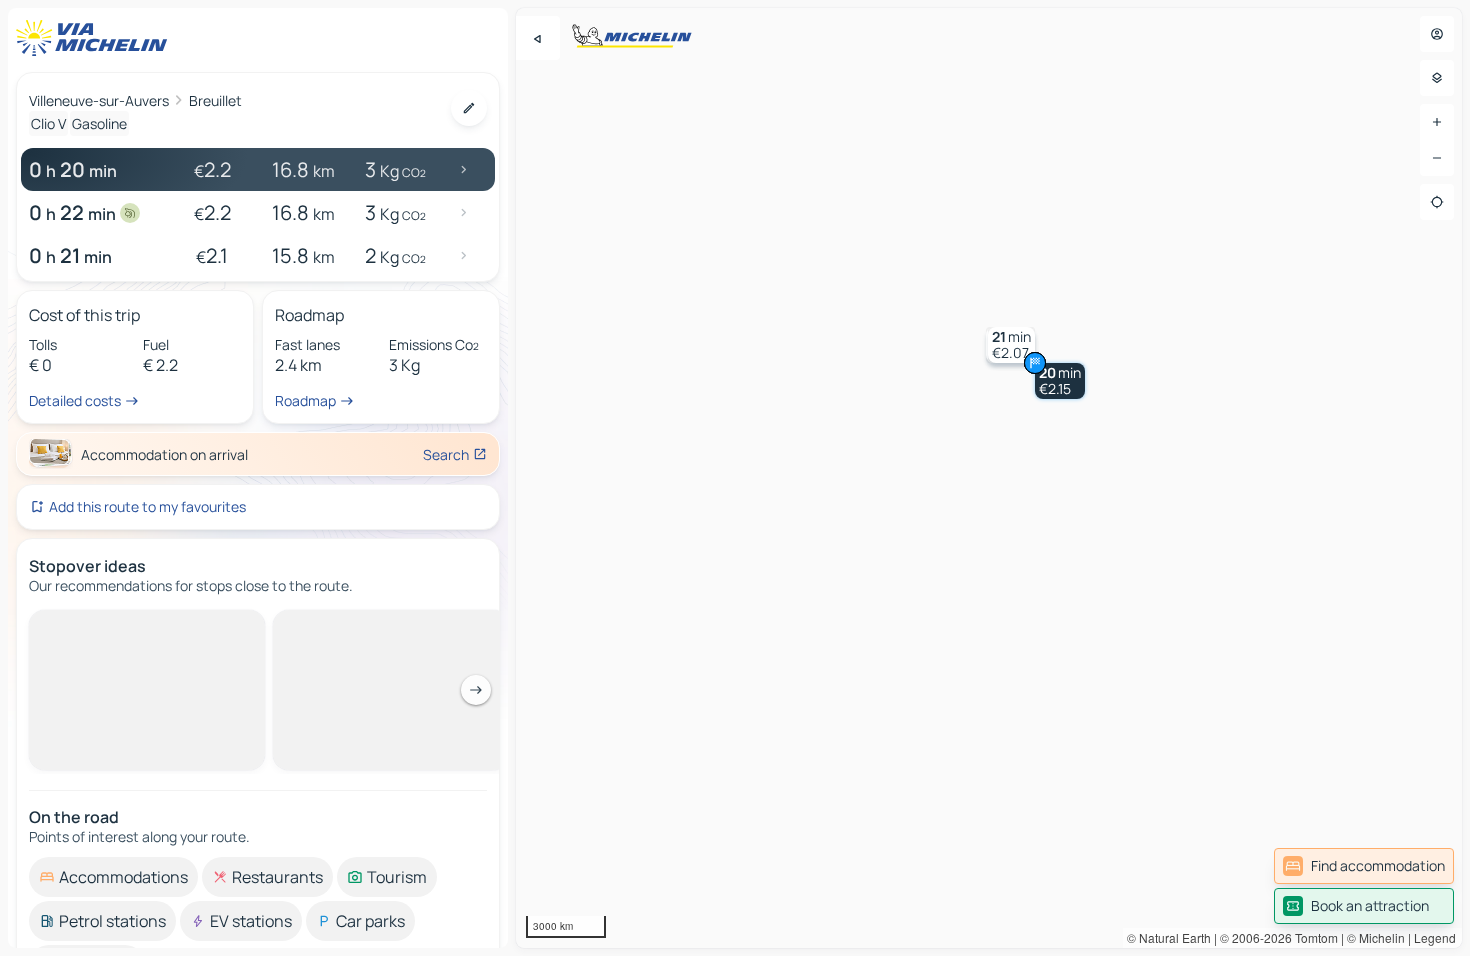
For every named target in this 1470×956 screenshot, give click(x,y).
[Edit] (469, 108)
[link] (1364, 866)
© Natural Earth (1169, 937)
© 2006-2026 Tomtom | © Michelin (1312, 937)
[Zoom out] (1437, 158)
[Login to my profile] (1437, 34)
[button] (1060, 381)
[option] (113, 626)
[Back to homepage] (96, 38)
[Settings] (1437, 78)
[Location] (1437, 202)
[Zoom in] (1437, 122)
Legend (1435, 937)
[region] (989, 478)
